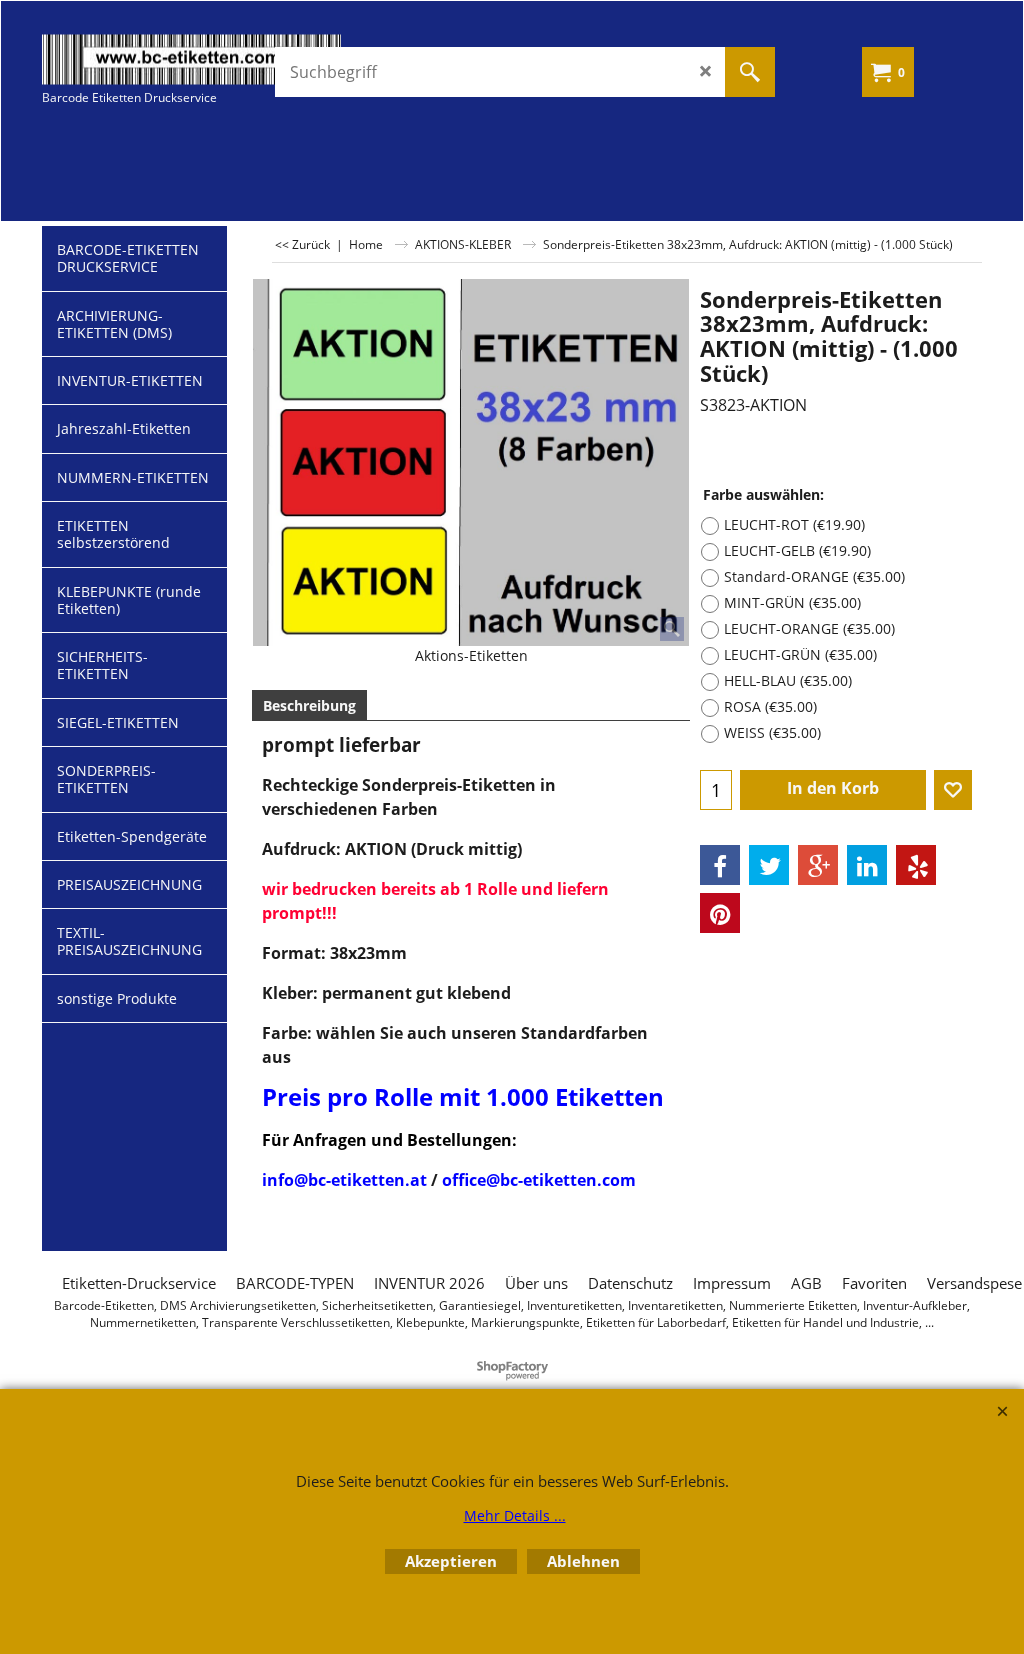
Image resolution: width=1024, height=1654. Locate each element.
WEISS (772, 732)
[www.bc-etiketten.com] (192, 59)
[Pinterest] (720, 913)
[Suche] (750, 72)
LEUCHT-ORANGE (809, 628)
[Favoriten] (953, 790)
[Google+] (818, 865)
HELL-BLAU (788, 680)
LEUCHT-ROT (794, 524)
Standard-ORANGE (814, 576)
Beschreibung (309, 705)
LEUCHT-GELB (797, 550)
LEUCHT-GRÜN (800, 654)
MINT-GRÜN (792, 602)
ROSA (770, 706)
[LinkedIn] (867, 865)
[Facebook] (720, 865)
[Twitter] (769, 865)
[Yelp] (916, 865)
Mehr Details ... (515, 1515)
